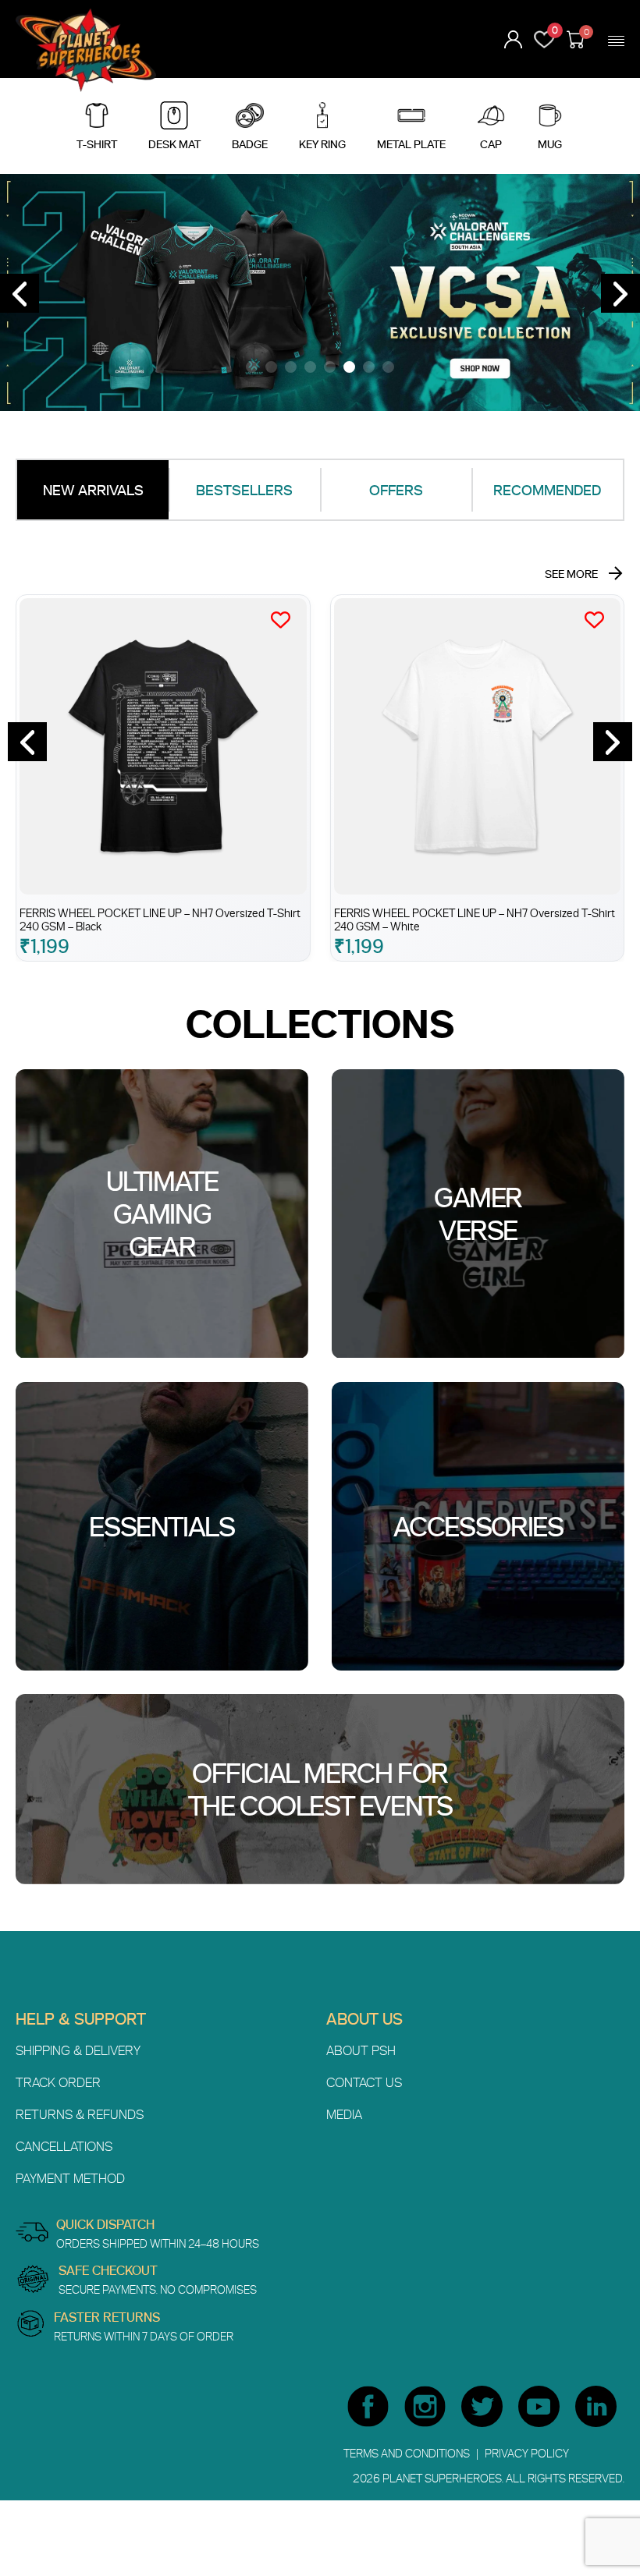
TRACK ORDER (58, 2082)
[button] (252, 367)
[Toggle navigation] (616, 41)
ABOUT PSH (361, 2050)
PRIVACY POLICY (527, 2453)
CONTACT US (364, 2082)
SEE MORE (571, 574)
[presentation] (20, 293)
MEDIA (344, 2114)
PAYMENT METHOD (70, 2178)
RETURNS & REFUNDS (80, 2114)
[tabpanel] (320, 747)
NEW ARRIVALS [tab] (93, 490)
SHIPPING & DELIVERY (78, 2050)
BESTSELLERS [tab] (244, 490)
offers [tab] (396, 490)
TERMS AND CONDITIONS (408, 2453)
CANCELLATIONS (64, 2146)
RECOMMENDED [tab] (547, 490)
